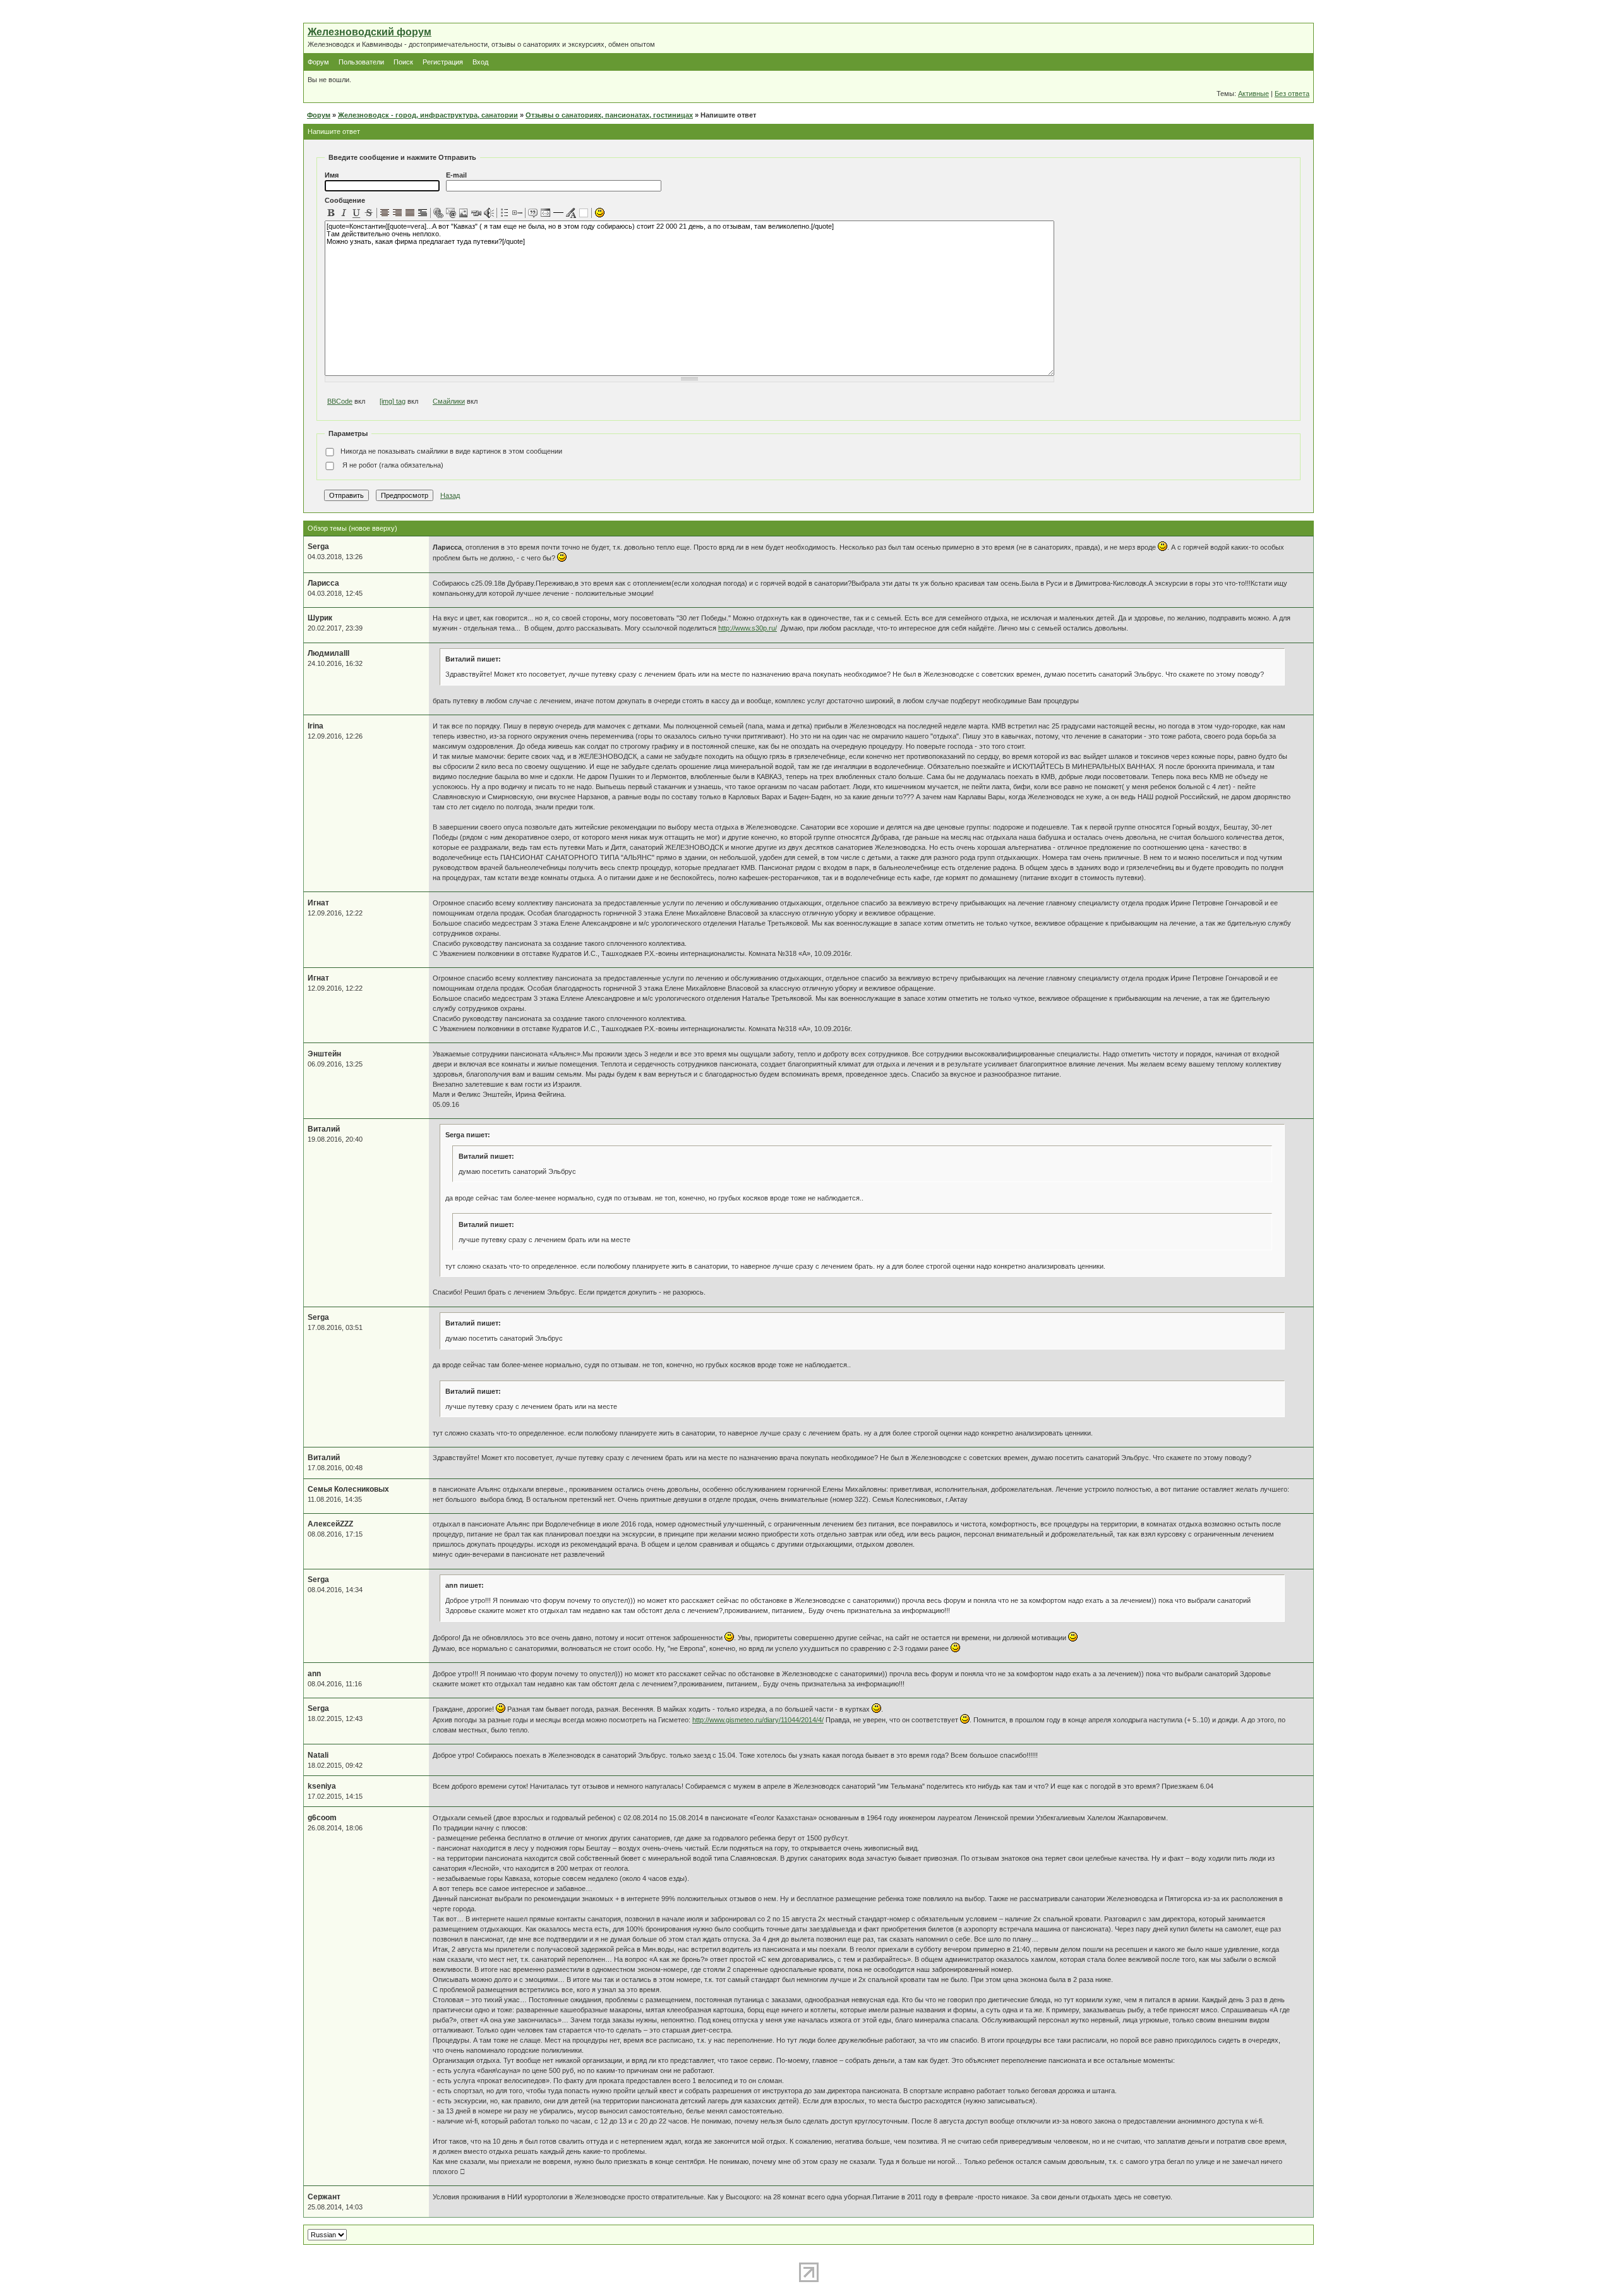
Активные (1253, 94)
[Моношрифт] (423, 213)
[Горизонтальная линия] (558, 213)
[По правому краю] (397, 213)
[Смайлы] (599, 213)
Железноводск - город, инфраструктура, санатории (428, 115)
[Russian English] (327, 2235)
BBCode (340, 401)
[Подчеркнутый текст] (356, 213)
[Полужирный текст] (331, 213)
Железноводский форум (370, 32)
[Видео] (476, 213)
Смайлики (449, 401)
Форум (318, 62)
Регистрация (443, 62)
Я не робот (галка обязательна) (392, 465)
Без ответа (1292, 94)
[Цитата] (533, 213)
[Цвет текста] (571, 213)
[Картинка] (464, 213)
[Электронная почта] (451, 213)
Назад (450, 495)
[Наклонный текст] (344, 213)
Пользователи (361, 62)
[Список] (505, 213)
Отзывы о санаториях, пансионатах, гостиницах (609, 115)
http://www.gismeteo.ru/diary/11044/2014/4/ (758, 1720)
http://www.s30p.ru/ (748, 628)
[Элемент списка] (517, 213)
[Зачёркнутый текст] (369, 213)
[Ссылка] (438, 213)
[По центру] (385, 213)
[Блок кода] (546, 213)
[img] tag (393, 401)
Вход (480, 62)
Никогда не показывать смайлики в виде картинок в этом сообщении (451, 451)
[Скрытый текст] (584, 213)
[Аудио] (489, 213)
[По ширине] (410, 213)
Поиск (403, 62)
